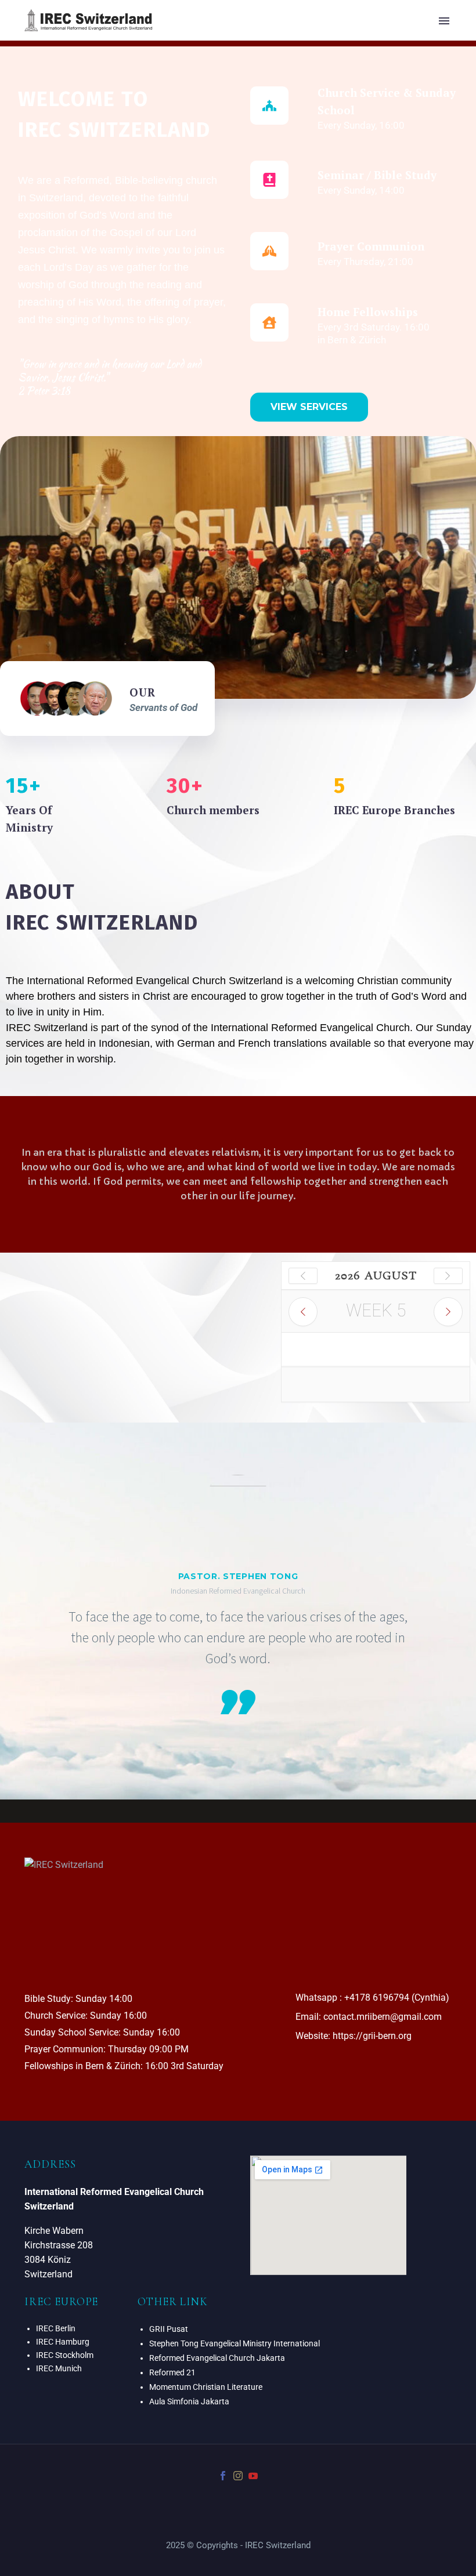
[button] (309, 407)
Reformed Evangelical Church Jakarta (217, 2358)
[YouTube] (253, 2476)
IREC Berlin (56, 2328)
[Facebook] (223, 2476)
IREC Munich (59, 2368)
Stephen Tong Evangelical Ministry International (235, 2343)
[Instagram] (238, 2476)
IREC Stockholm (65, 2355)
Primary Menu (444, 21)
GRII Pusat (169, 2329)
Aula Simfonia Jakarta (189, 2401)
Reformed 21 (172, 2372)
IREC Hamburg (63, 2342)
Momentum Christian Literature (206, 2387)
